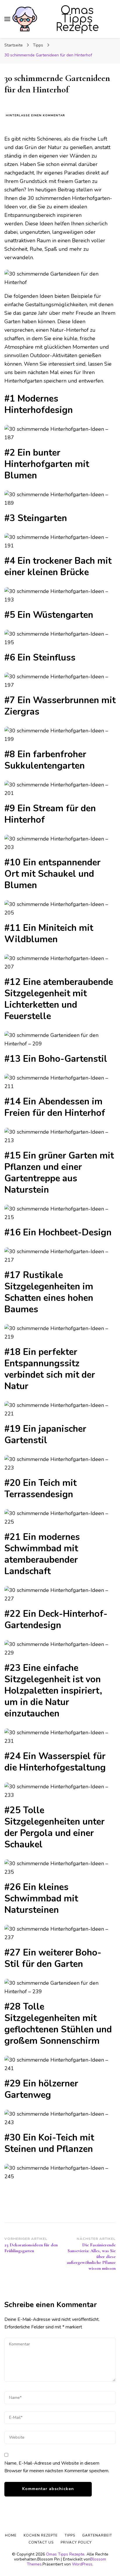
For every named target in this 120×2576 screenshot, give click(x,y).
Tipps (70, 2535)
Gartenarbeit (97, 2535)
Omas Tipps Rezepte (77, 19)
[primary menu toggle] (7, 19)
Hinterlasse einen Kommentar (35, 116)
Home (11, 2535)
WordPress (82, 2564)
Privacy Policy (76, 2542)
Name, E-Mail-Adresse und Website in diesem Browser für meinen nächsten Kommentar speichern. (57, 2467)
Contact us (41, 2542)
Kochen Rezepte (41, 2535)
